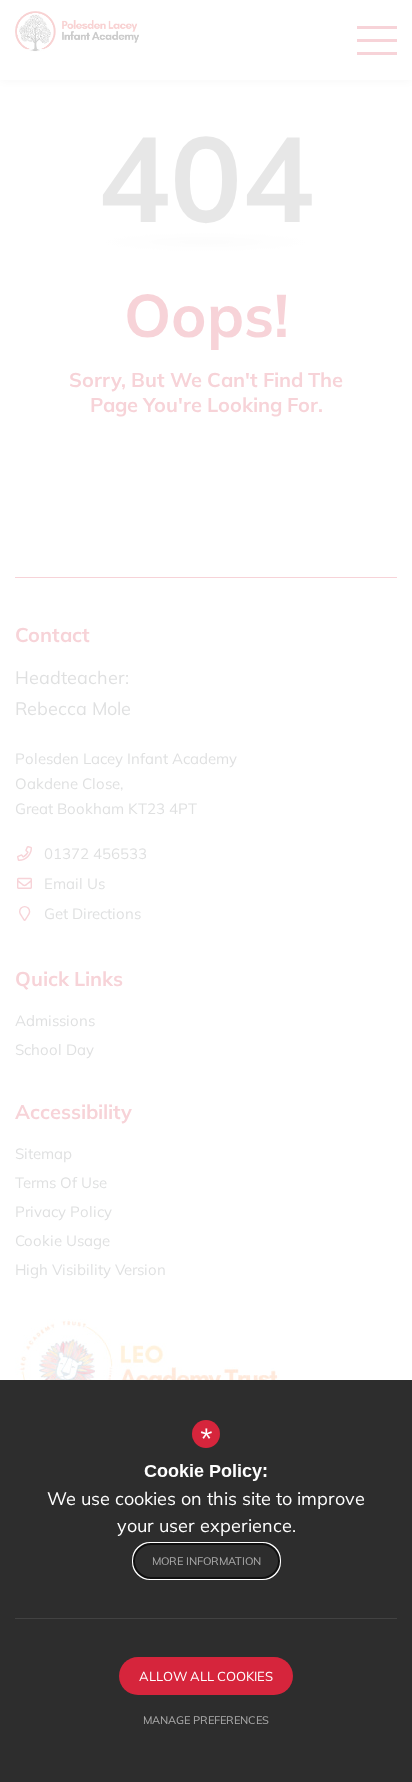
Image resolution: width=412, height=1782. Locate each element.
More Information (206, 1561)
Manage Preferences (206, 1720)
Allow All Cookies (206, 1676)
